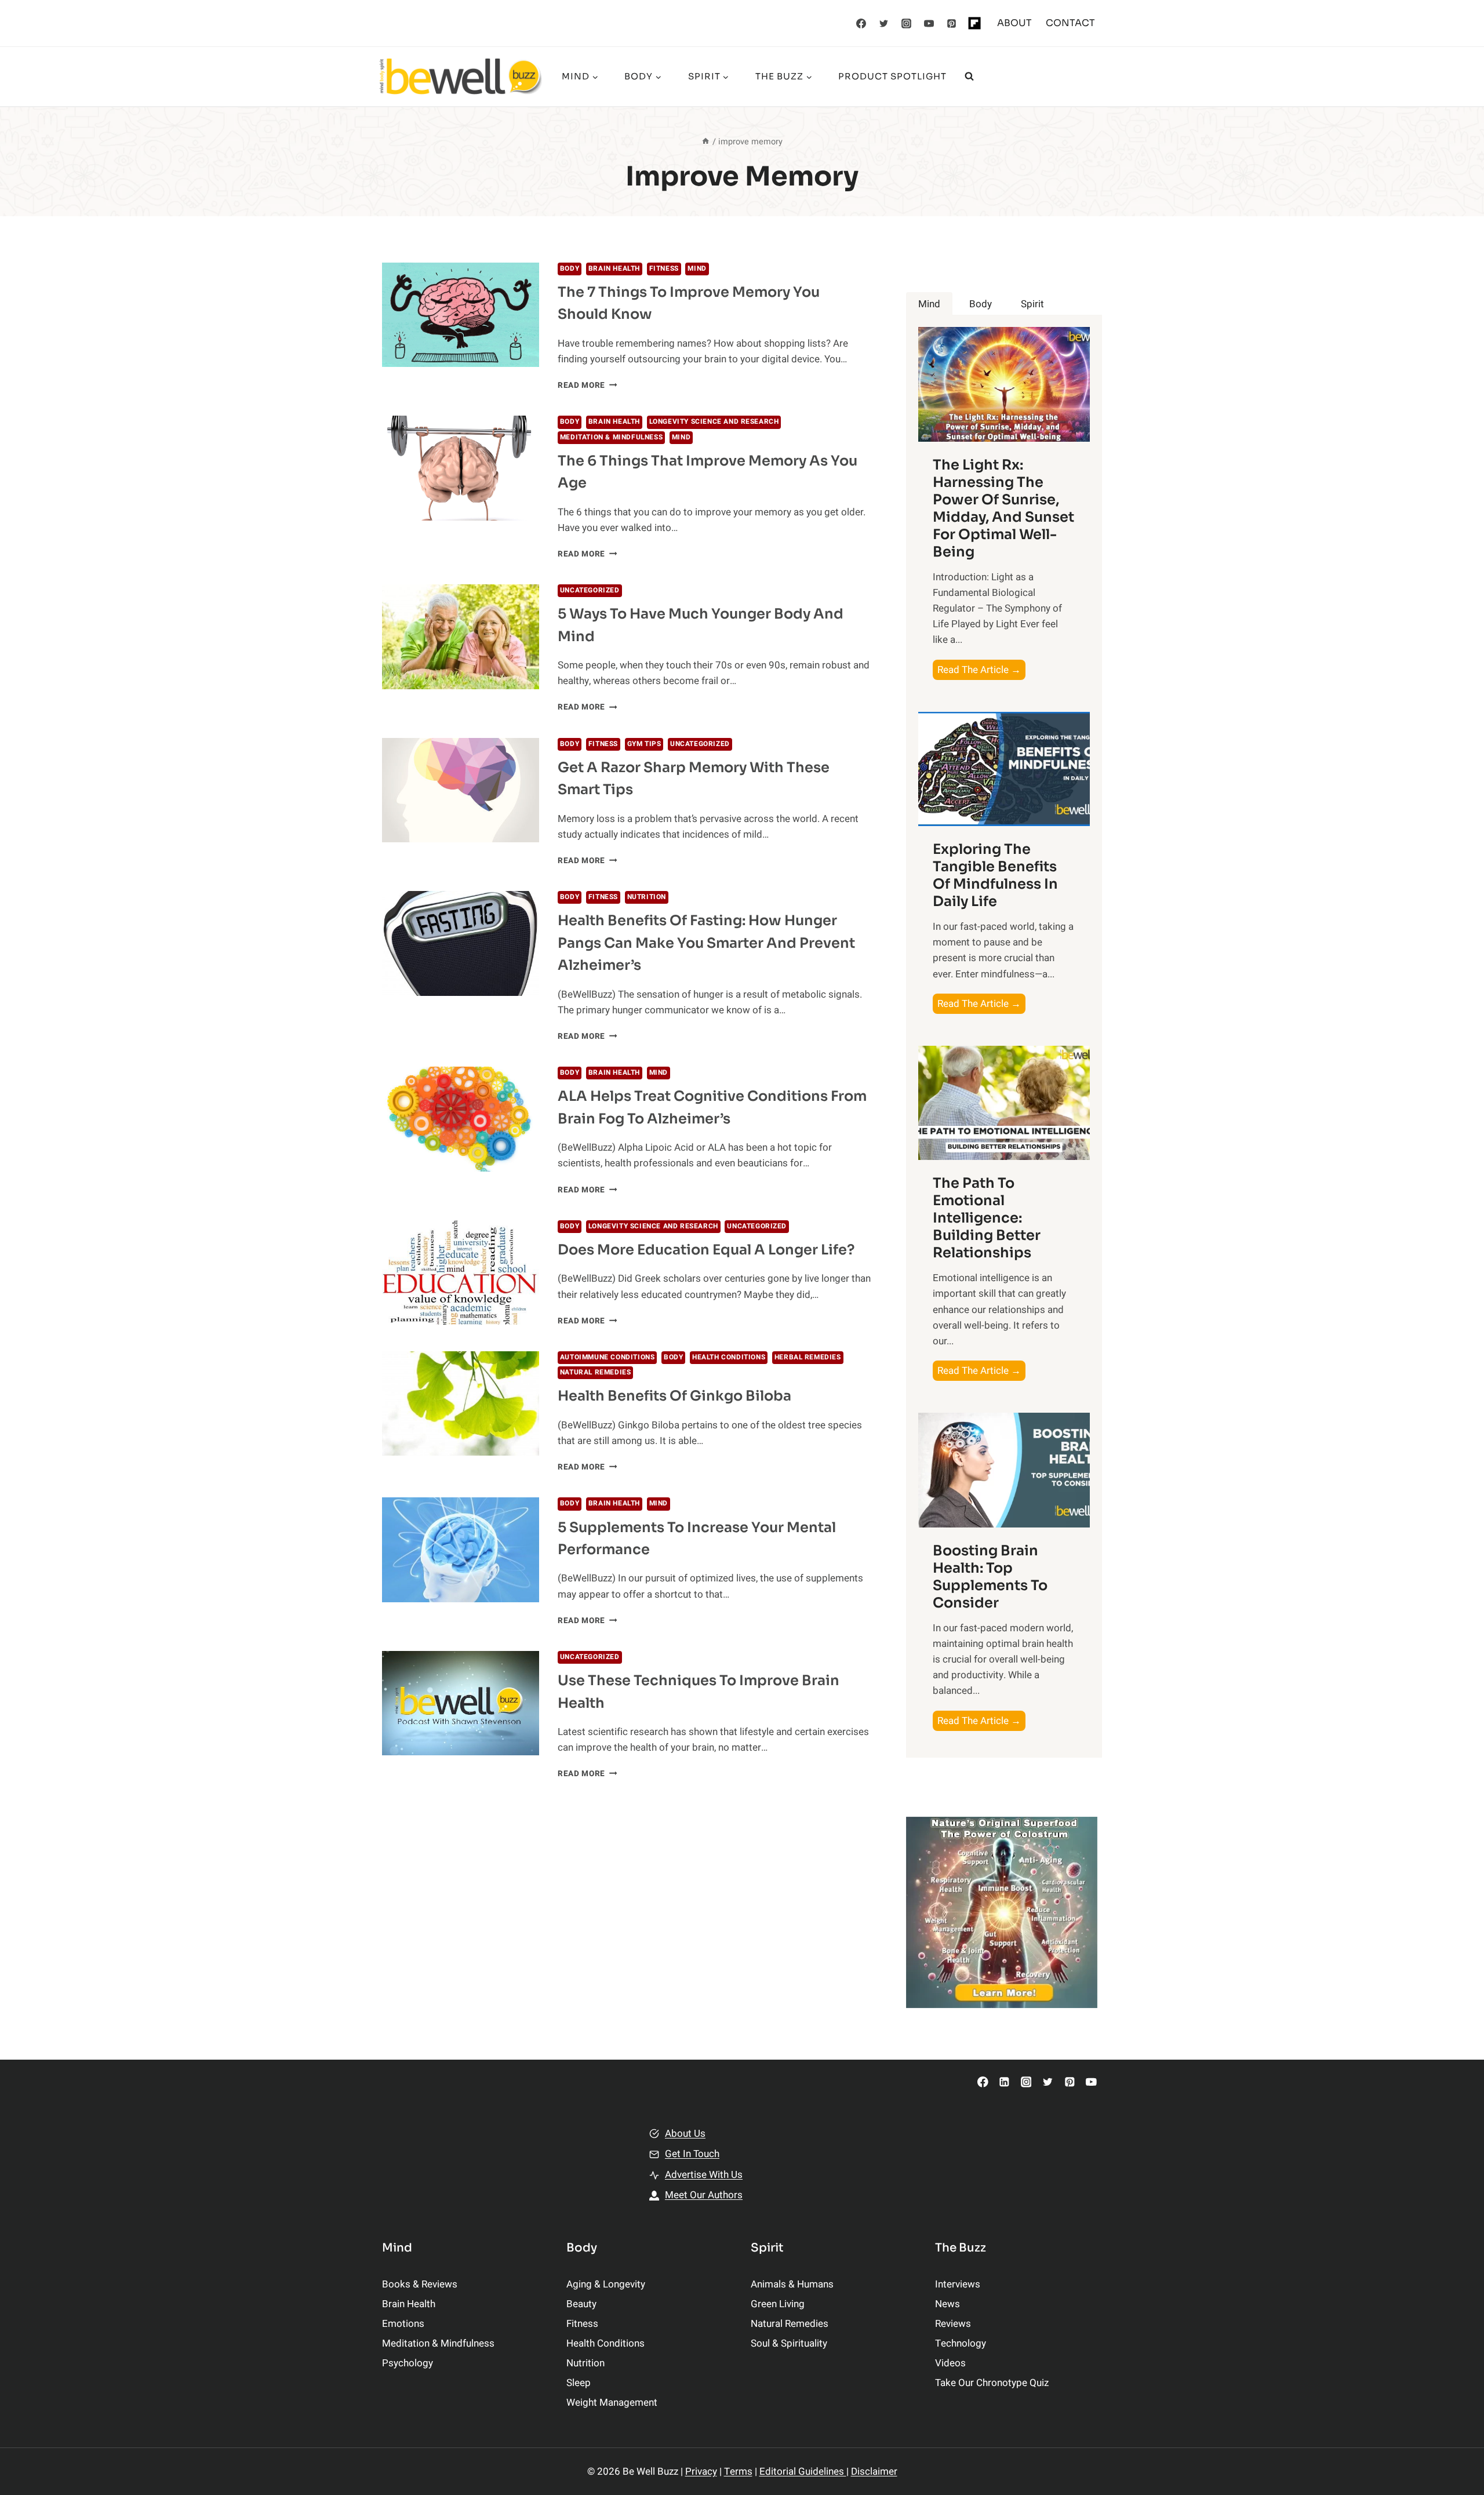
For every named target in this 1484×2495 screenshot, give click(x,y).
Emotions (403, 2324)
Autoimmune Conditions (608, 1357)
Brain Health (614, 269)
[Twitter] (884, 23)
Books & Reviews (420, 2284)
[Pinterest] (952, 23)
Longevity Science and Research (714, 422)
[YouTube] (929, 23)
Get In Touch (692, 2154)
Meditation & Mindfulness (611, 437)
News (947, 2304)
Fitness (664, 269)
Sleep (579, 2383)
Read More (588, 385)
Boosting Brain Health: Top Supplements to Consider (990, 1577)
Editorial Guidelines (803, 2472)
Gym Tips (644, 744)
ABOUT (1014, 23)
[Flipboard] (974, 23)
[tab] (929, 304)
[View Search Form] (969, 77)
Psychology (408, 2363)
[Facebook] (861, 23)
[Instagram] (907, 23)
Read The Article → (981, 671)
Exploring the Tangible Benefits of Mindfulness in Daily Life (995, 875)
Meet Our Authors (704, 2195)
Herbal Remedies (808, 1357)
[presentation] (461, 315)
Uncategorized (590, 590)
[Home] (705, 142)
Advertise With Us (704, 2175)
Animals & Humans (792, 2284)
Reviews (953, 2324)
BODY (570, 269)
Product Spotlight (892, 76)
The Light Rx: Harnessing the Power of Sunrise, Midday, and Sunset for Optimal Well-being (1003, 508)
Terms (738, 2472)
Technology (961, 2343)
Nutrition (647, 897)
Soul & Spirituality (789, 2343)
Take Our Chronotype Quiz (992, 2383)
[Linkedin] (1004, 2082)
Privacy (701, 2472)
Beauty (581, 2304)
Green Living (778, 2304)
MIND (697, 269)
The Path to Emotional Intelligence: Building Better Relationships (987, 1218)
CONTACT (1070, 23)
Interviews (958, 2284)
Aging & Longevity (606, 2284)
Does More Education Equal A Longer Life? (706, 1250)
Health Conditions (729, 1357)
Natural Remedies (596, 1372)
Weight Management (612, 2403)
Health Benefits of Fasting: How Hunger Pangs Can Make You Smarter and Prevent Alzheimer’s (706, 943)
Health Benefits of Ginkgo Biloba (674, 1396)
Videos (950, 2363)
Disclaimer (874, 2472)
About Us (685, 2134)
